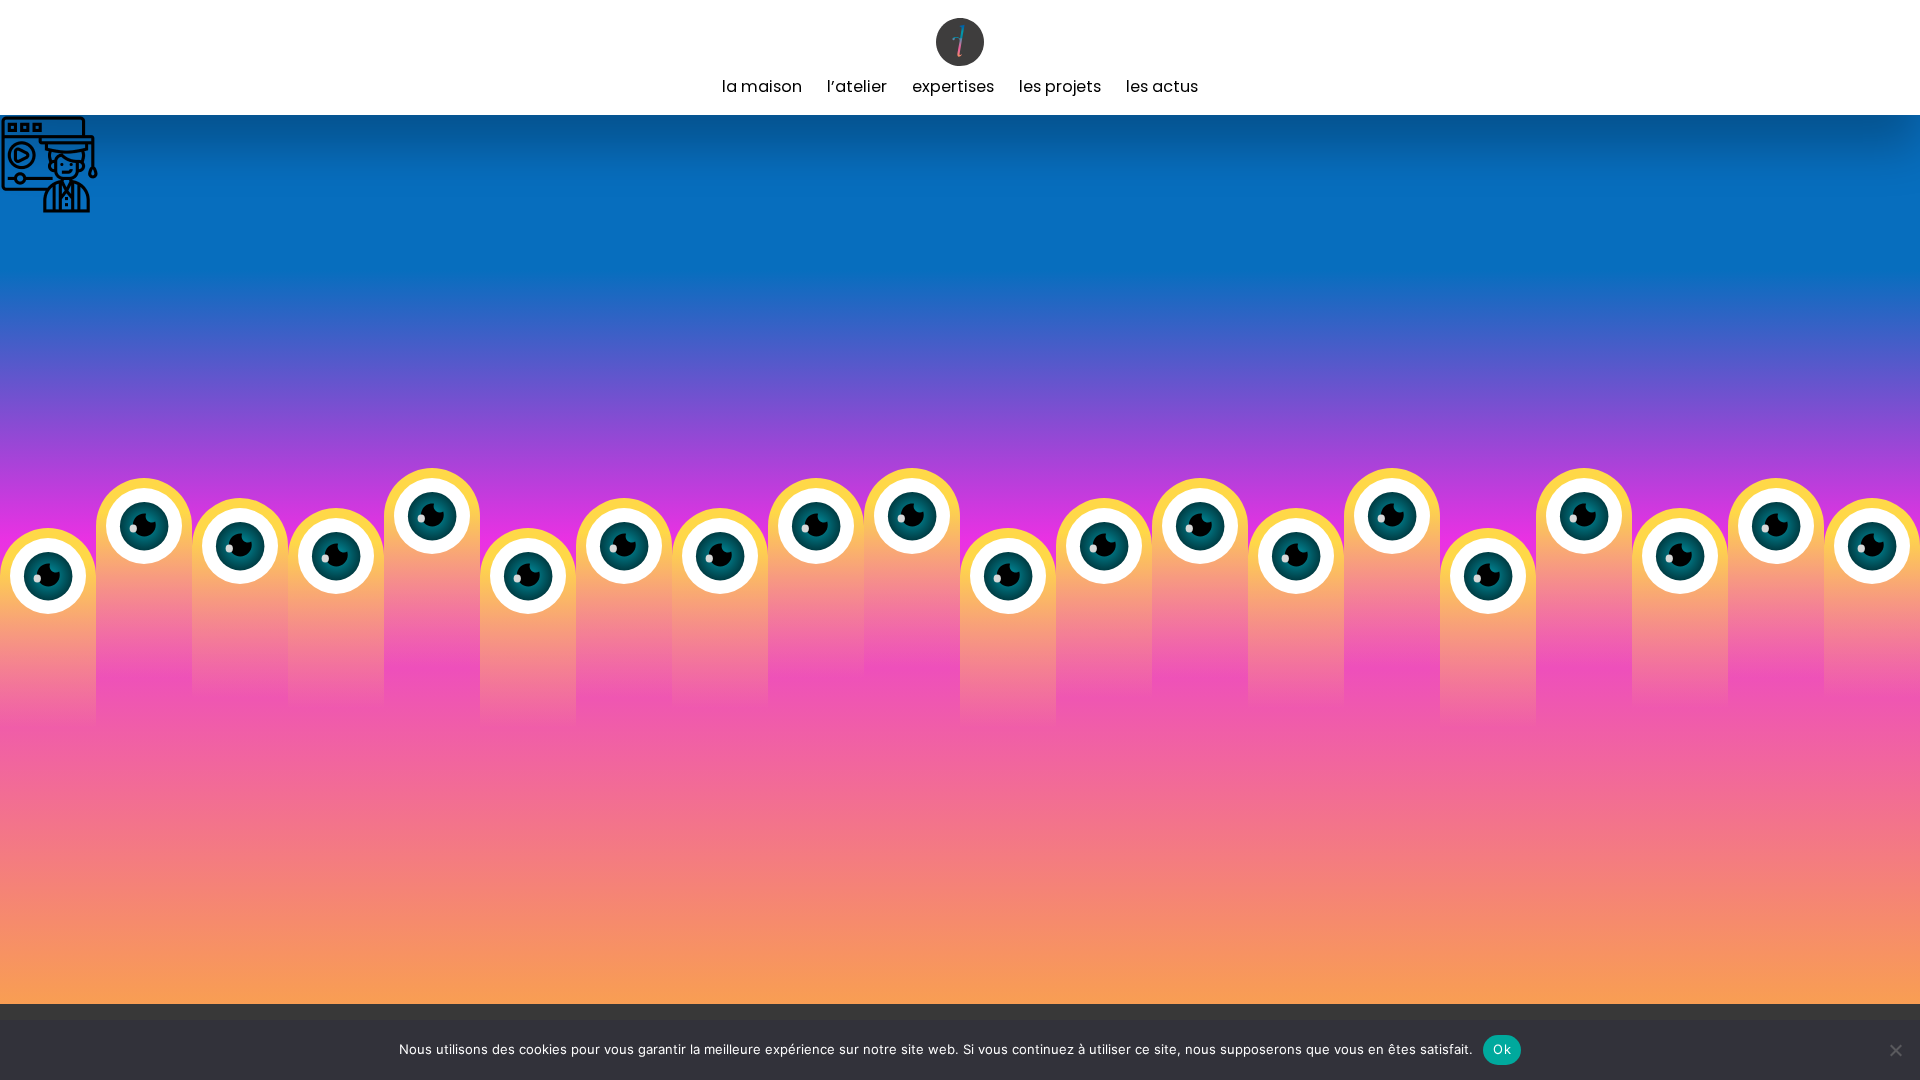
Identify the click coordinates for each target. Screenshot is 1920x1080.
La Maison (762, 86)
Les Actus (1162, 86)
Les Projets (1060, 86)
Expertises (953, 86)
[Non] (1895, 1050)
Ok (1502, 1049)
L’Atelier (857, 86)
